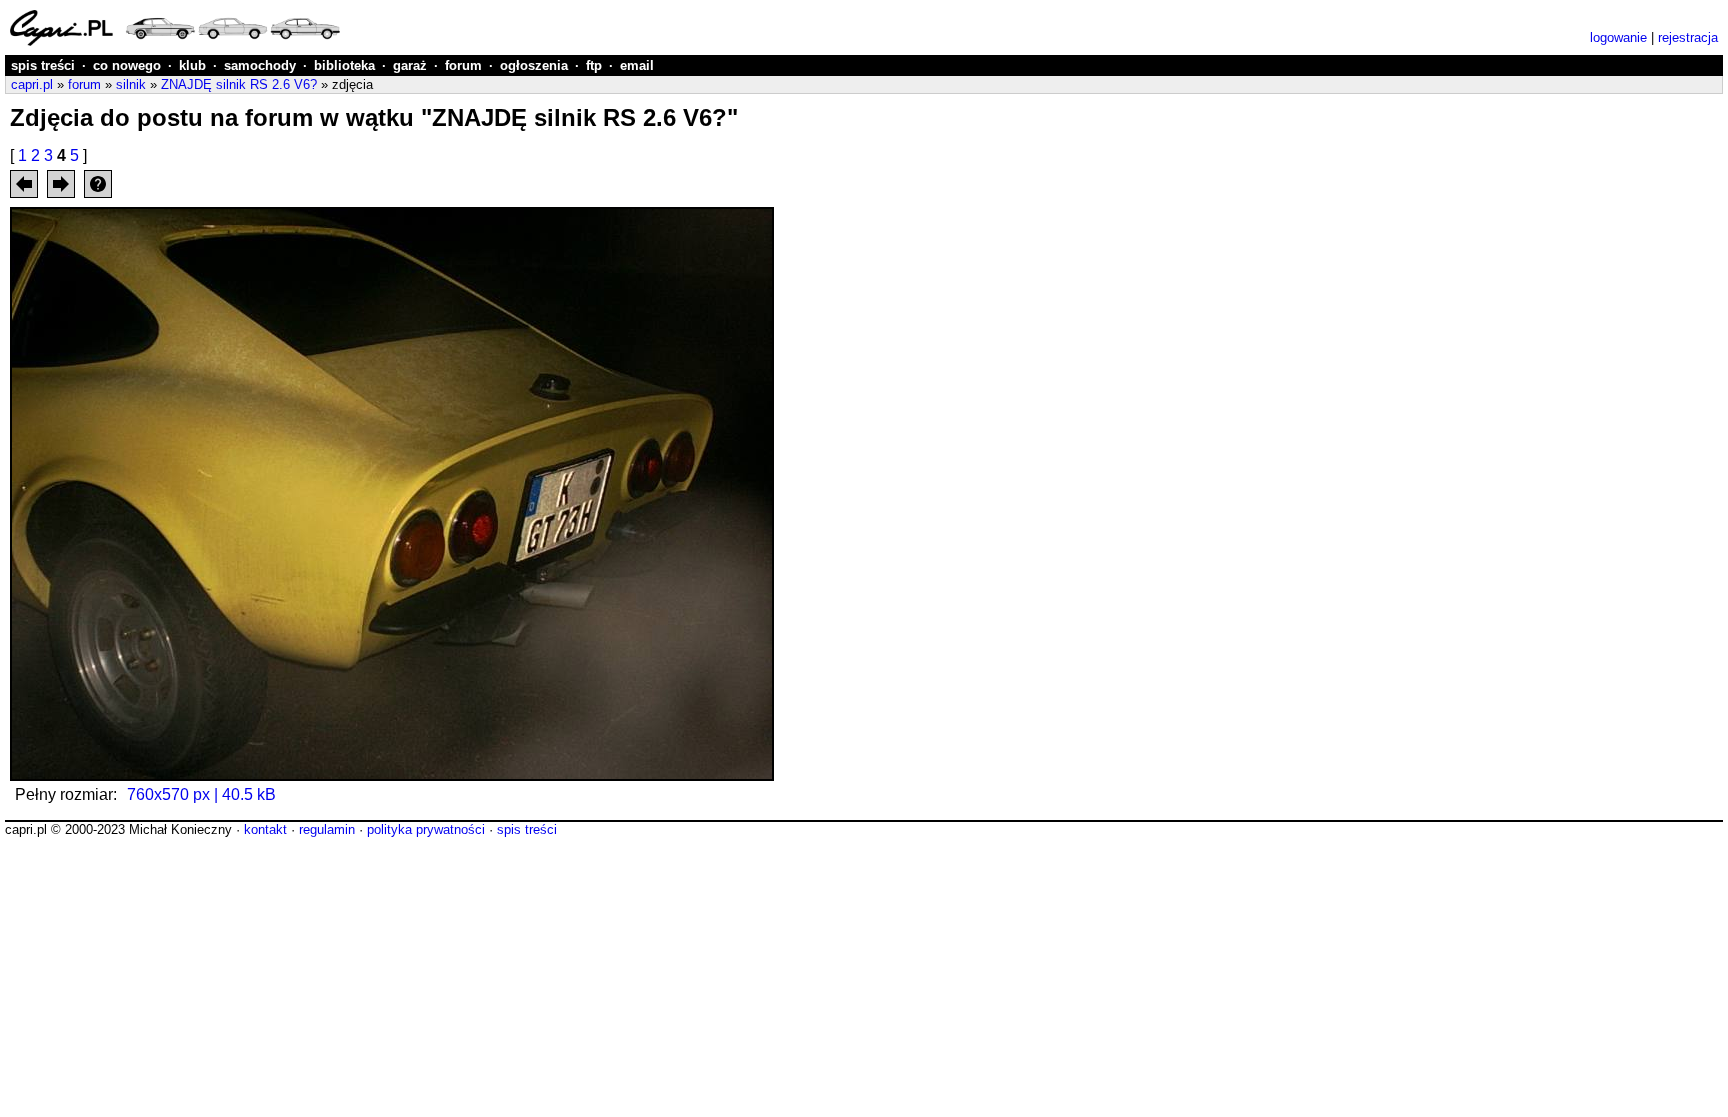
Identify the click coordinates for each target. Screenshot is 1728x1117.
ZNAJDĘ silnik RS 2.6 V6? (239, 84)
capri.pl (32, 84)
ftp (594, 65)
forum (463, 65)
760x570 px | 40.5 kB (201, 794)
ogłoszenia (534, 65)
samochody (260, 65)
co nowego (127, 65)
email (637, 65)
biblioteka (344, 65)
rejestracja (1688, 37)
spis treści (43, 65)
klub (192, 65)
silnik (131, 84)
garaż (410, 65)
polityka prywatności (426, 829)
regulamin (327, 829)
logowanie (1618, 37)
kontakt (265, 829)
